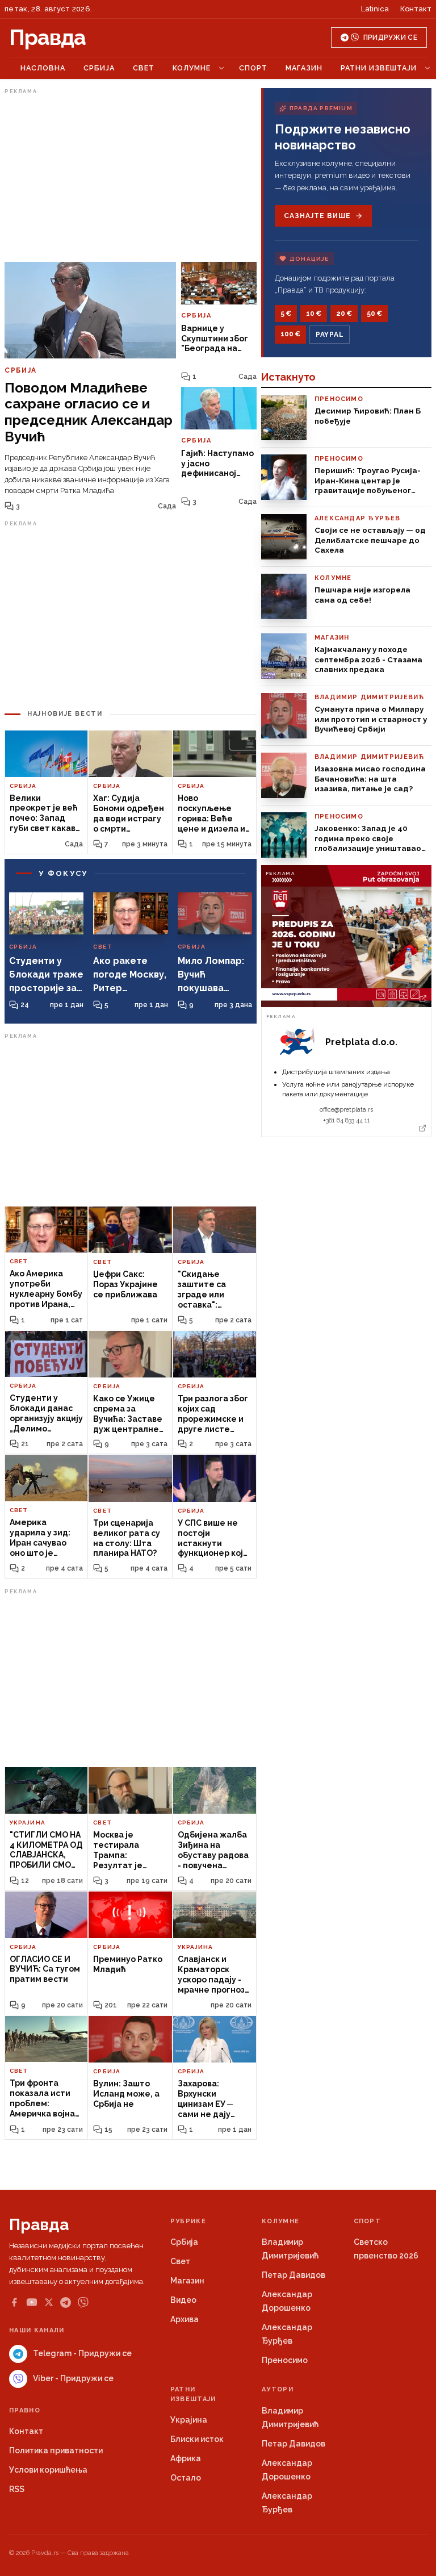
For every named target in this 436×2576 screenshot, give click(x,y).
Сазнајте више (317, 216)
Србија (99, 68)
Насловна (43, 68)
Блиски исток (197, 2439)
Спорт (253, 68)
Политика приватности (56, 2450)
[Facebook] (14, 2302)
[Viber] (83, 2302)
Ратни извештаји (379, 68)
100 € (290, 334)
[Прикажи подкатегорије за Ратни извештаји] (427, 68)
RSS (17, 2489)
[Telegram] (66, 2302)
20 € (344, 314)
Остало (186, 2478)
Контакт (416, 9)
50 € (374, 314)
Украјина (189, 2420)
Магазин (304, 68)
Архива (185, 2319)
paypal (330, 335)
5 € (286, 314)
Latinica (375, 9)
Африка (186, 2458)
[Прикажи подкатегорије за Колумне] (221, 68)
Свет (144, 68)
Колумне (192, 68)
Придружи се (390, 37)
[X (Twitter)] (49, 2302)
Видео (183, 2300)
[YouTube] (32, 2302)
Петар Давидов (294, 2275)
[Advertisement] (131, 178)
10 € (314, 314)
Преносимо (285, 2360)
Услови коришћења (48, 2470)
